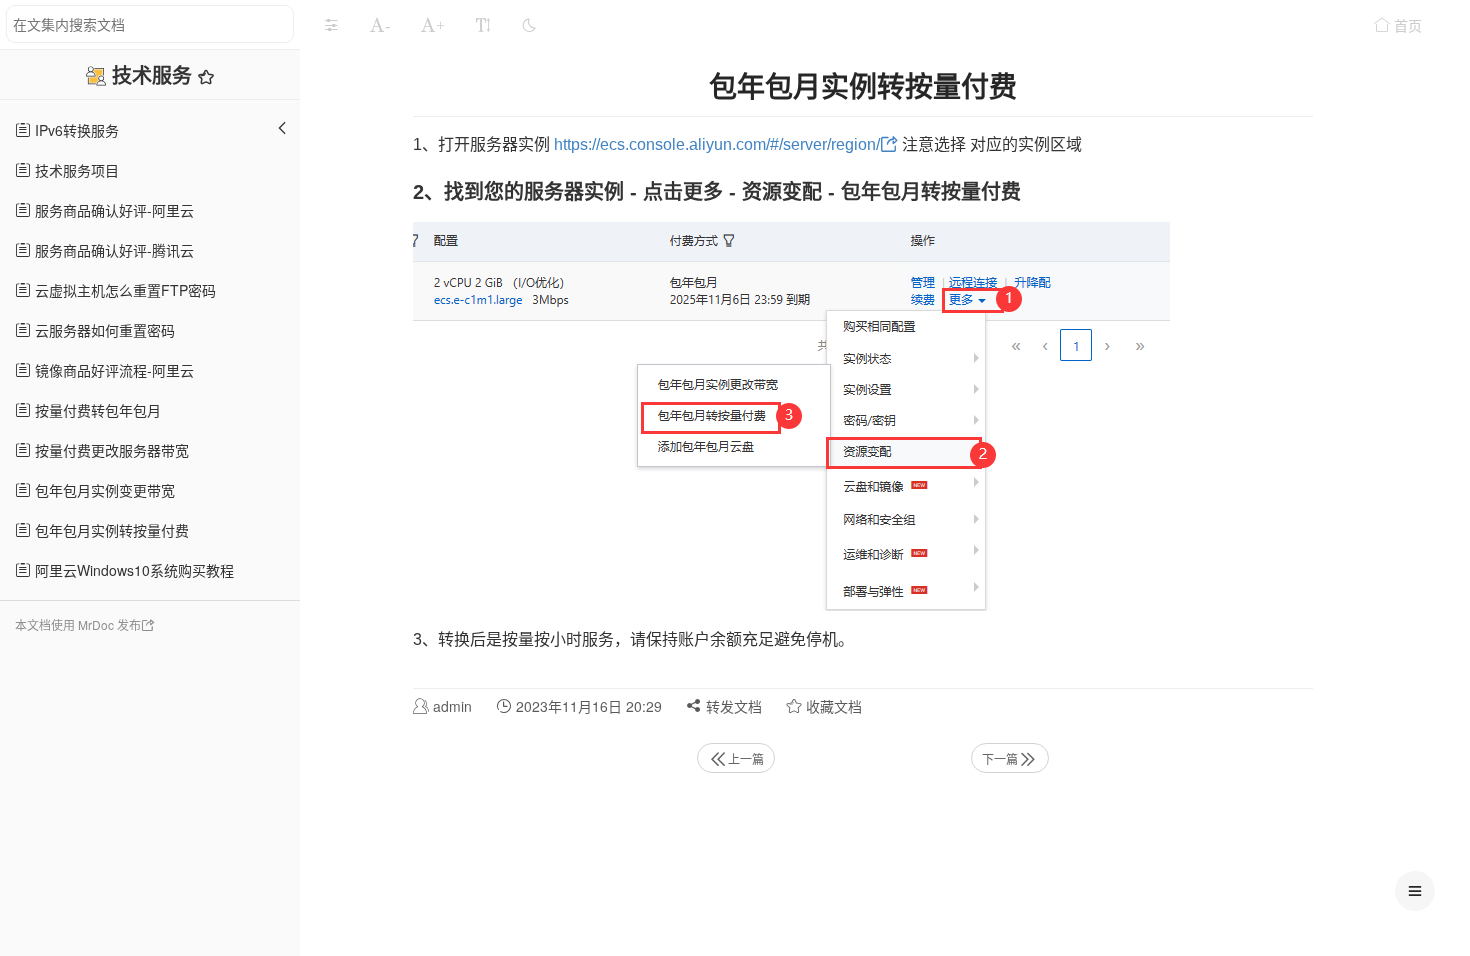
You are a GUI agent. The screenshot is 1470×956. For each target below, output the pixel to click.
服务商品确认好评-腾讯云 (112, 250)
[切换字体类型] (483, 25)
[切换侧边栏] (331, 25)
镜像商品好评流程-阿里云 (112, 370)
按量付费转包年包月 (96, 410)
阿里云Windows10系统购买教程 (132, 570)
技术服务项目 (75, 170)
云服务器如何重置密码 (103, 330)
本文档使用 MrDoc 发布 (78, 624)
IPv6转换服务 (75, 130)
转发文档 (732, 706)
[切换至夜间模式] (529, 25)
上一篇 (746, 758)
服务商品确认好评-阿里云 (112, 210)
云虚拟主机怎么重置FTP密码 (123, 290)
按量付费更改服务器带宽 (110, 450)
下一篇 (1000, 758)
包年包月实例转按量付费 (110, 530)
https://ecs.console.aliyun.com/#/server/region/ (717, 144)
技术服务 (155, 74)
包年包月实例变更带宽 (103, 490)
